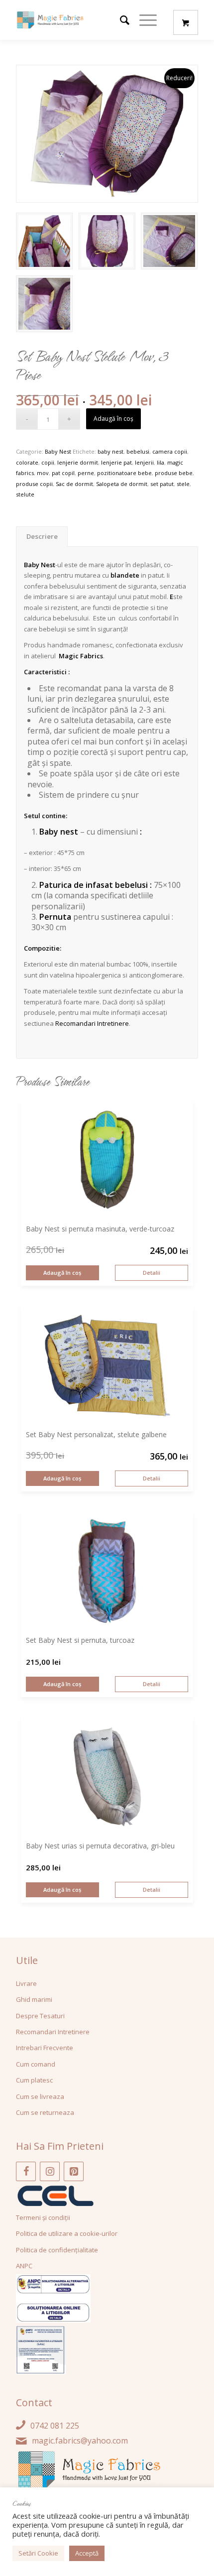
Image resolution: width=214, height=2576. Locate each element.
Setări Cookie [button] (38, 2553)
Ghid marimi (34, 1999)
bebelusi (138, 451)
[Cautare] (120, 20)
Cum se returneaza (45, 2112)
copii (48, 462)
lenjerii (144, 462)
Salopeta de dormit (122, 484)
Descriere (42, 536)
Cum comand (36, 2064)
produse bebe (174, 473)
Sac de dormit (74, 484)
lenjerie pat (116, 462)
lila (160, 462)
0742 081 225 (55, 2426)
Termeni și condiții (43, 2217)
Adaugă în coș (113, 419)
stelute (25, 494)
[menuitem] (120, 20)
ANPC (24, 2266)
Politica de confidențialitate (57, 2250)
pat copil (63, 473)
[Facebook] (26, 2171)
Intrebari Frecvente (45, 2048)
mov (43, 473)
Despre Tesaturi (40, 2016)
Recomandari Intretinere (92, 1023)
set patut (162, 484)
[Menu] (143, 20)
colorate (27, 462)
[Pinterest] (74, 2171)
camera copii (170, 451)
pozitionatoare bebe (124, 473)
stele (183, 484)
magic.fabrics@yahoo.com (80, 2441)
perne (86, 473)
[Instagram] (50, 2171)
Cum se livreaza (40, 2096)
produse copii (34, 484)
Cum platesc (34, 2080)
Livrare (26, 1983)
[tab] (42, 537)
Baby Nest (58, 451)
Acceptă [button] (87, 2553)
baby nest (110, 451)
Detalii (152, 1273)
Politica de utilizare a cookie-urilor (67, 2233)
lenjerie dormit (78, 462)
